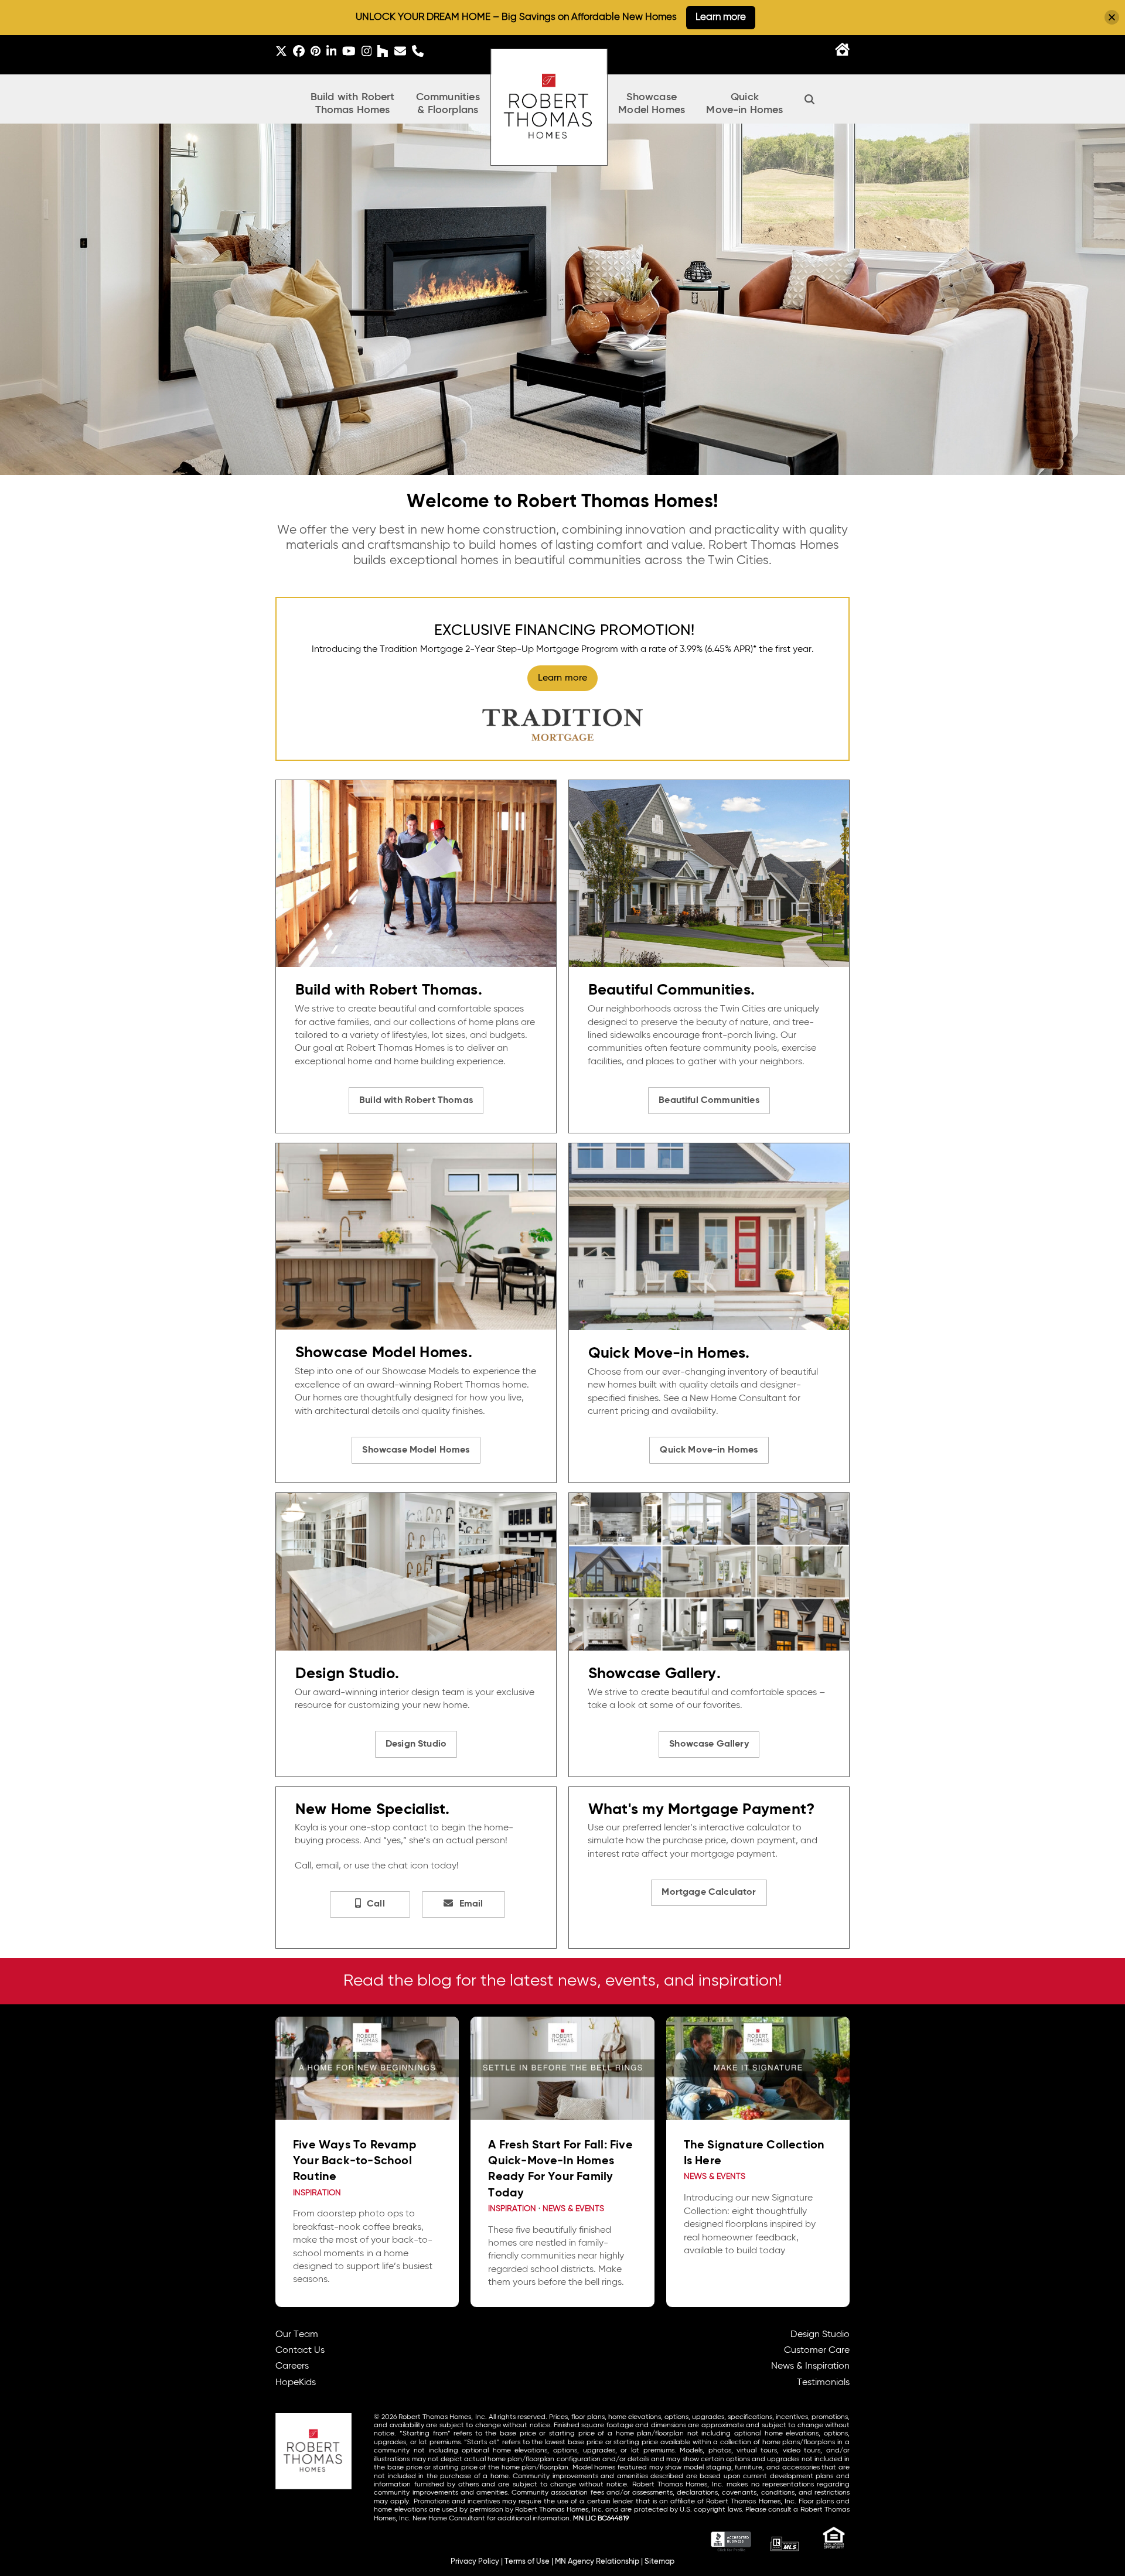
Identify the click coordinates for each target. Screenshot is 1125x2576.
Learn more (721, 17)
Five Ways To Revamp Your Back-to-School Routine (355, 2161)
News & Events (573, 2209)
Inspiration (317, 2193)
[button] (810, 99)
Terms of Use (527, 2562)
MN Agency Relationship (597, 2562)
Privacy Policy (475, 2562)
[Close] (1112, 17)
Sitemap (659, 2562)
